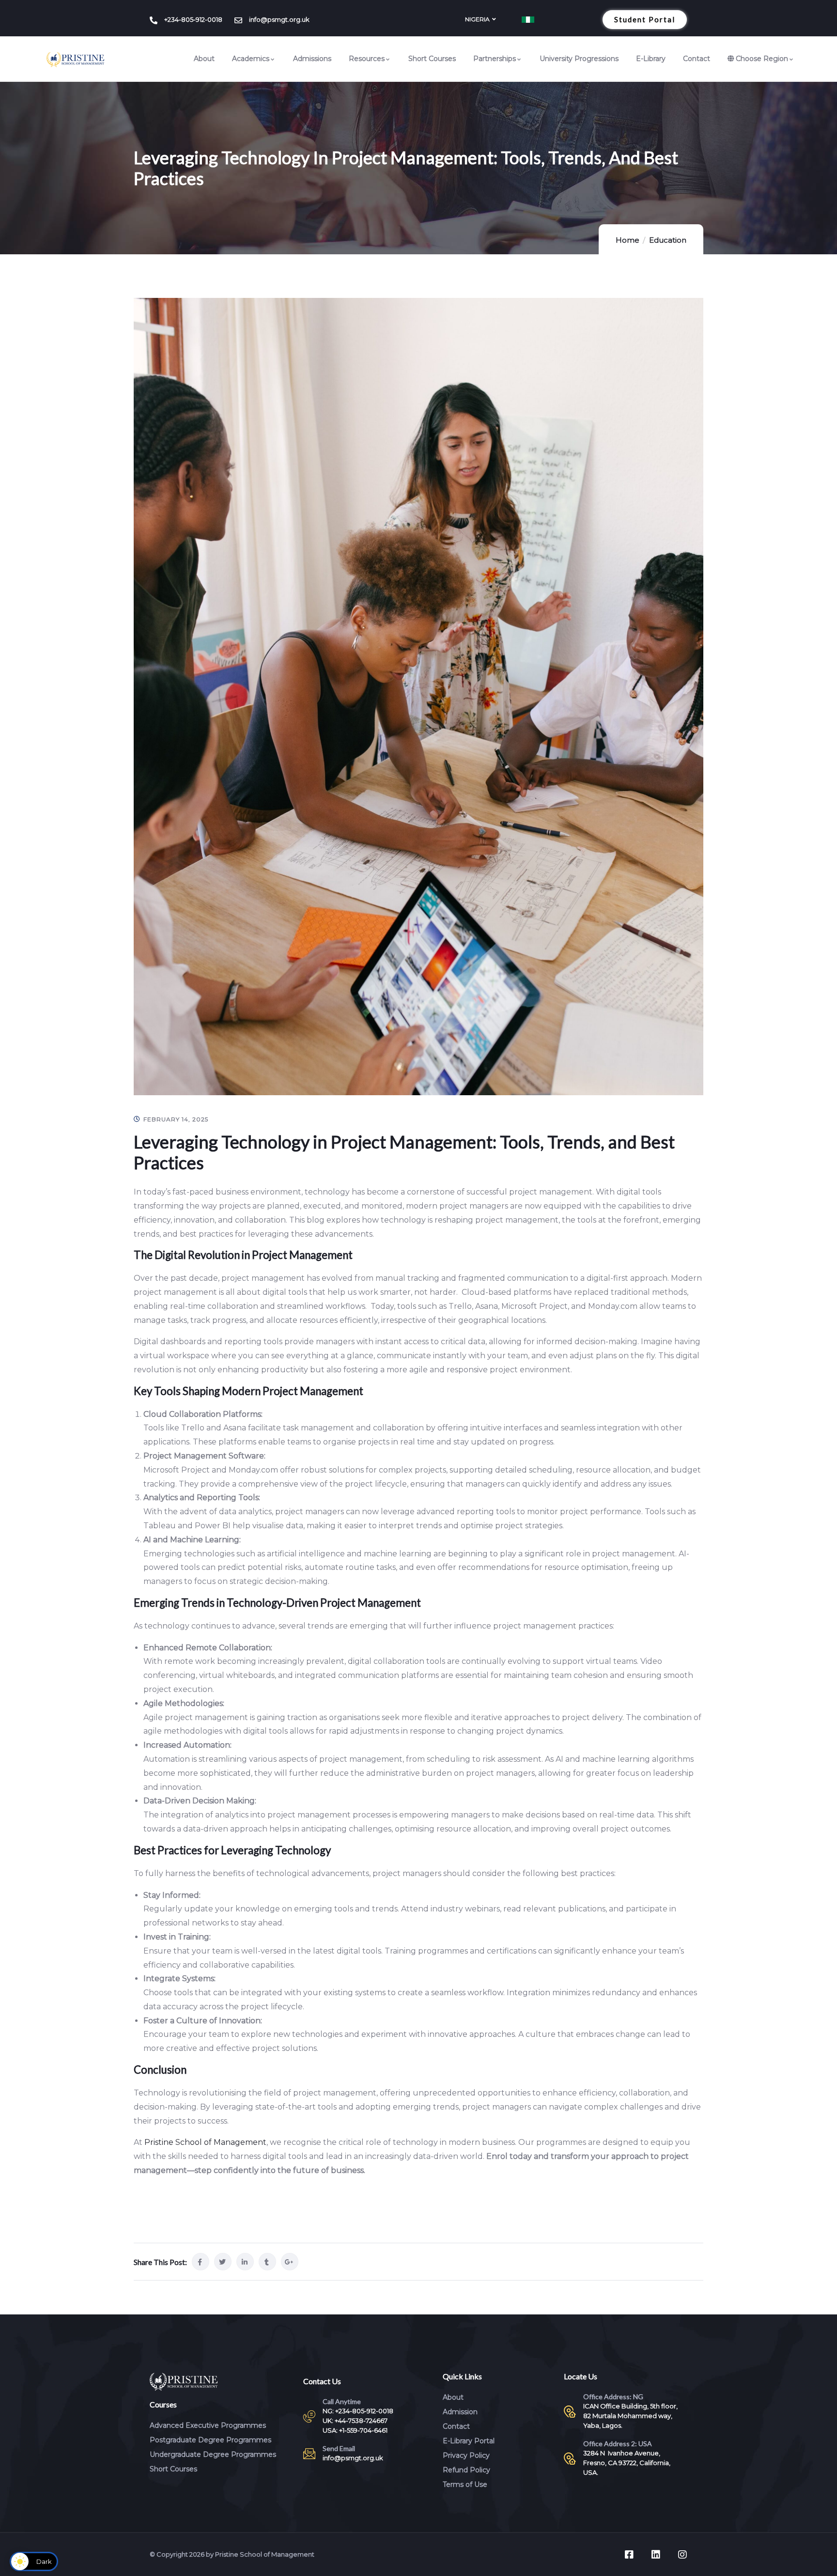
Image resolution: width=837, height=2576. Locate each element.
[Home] (76, 60)
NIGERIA (477, 19)
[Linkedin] (656, 2555)
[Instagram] (682, 2555)
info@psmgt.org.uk (353, 2458)
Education (668, 240)
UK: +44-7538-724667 (355, 2421)
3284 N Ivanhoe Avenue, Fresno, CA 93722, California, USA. (627, 2463)
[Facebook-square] (629, 2555)
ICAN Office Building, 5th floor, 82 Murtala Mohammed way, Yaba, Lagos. (630, 2416)
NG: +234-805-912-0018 (358, 2411)
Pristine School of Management (204, 2142)
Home (628, 240)
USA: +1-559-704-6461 (355, 2430)
